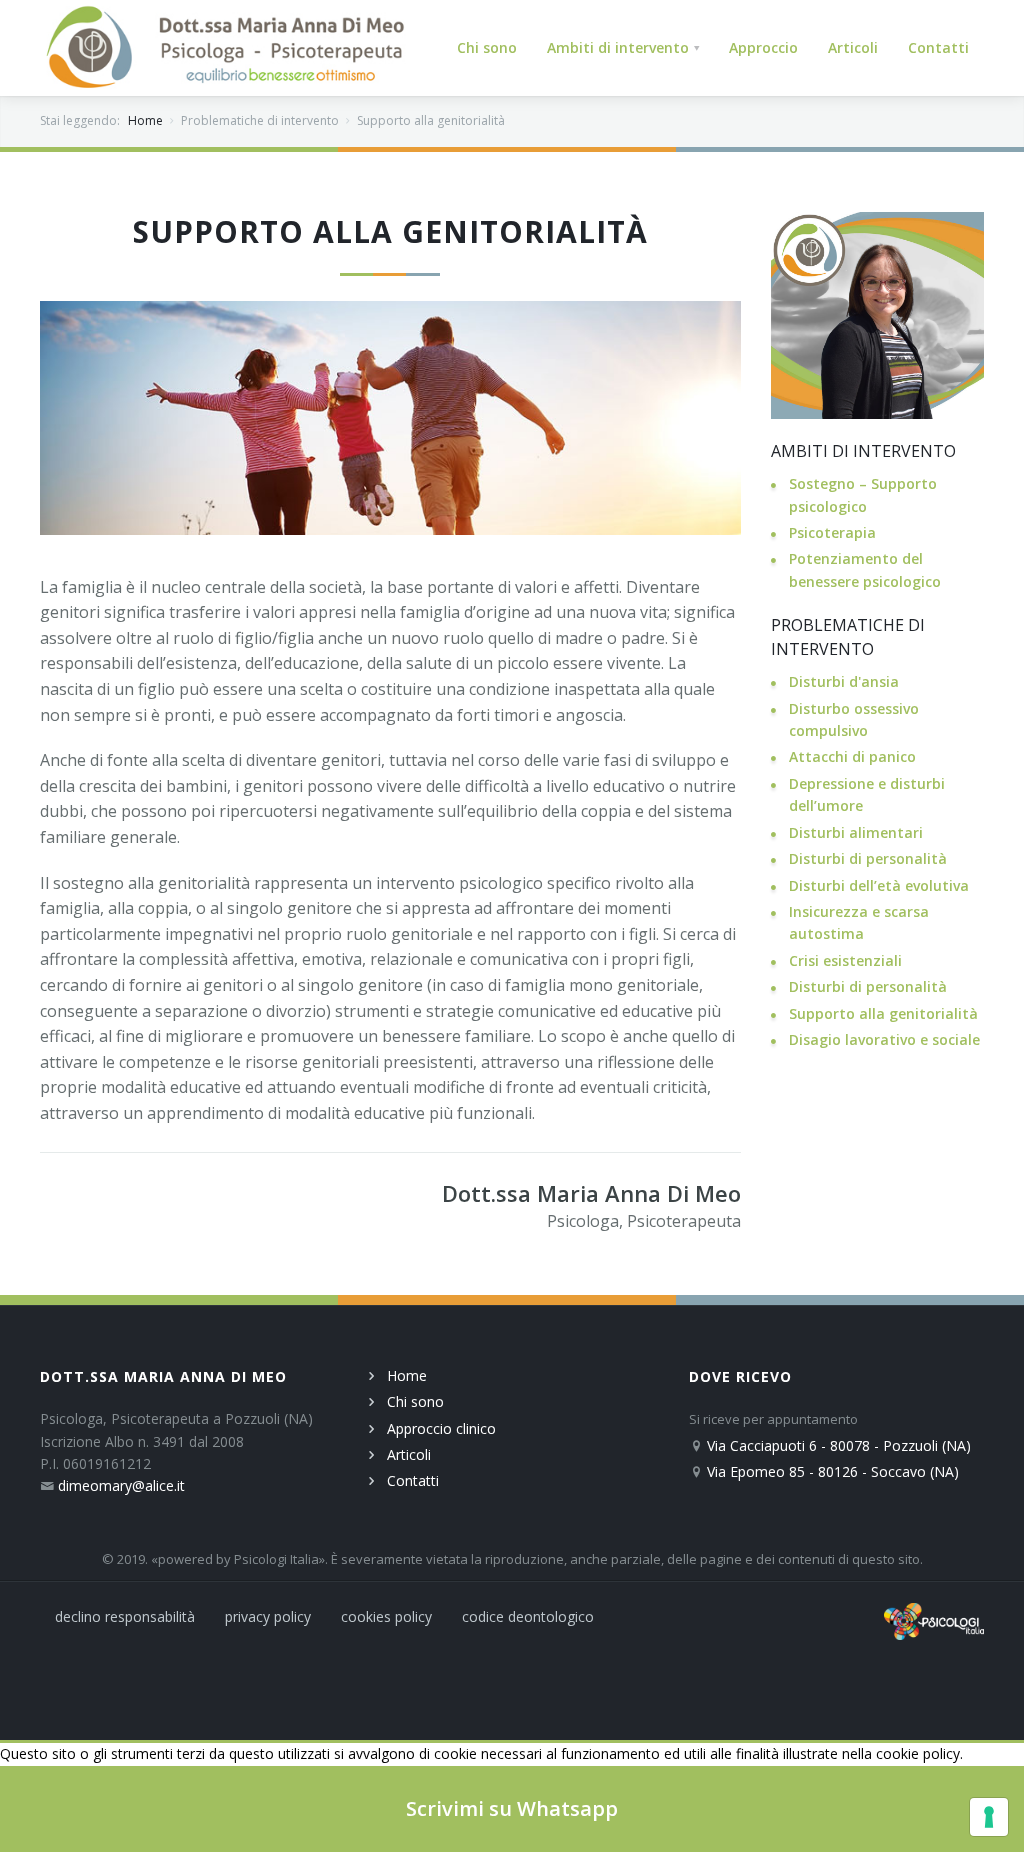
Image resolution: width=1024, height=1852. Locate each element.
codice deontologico (528, 1616)
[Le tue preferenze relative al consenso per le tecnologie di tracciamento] (989, 1817)
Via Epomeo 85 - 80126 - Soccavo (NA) (833, 1471)
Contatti (413, 1480)
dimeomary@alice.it (121, 1485)
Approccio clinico (441, 1428)
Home (145, 120)
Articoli (409, 1454)
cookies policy (386, 1616)
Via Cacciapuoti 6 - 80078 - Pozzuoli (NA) (839, 1445)
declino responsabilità (125, 1616)
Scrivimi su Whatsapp (512, 1808)
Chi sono (415, 1401)
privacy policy (268, 1616)
